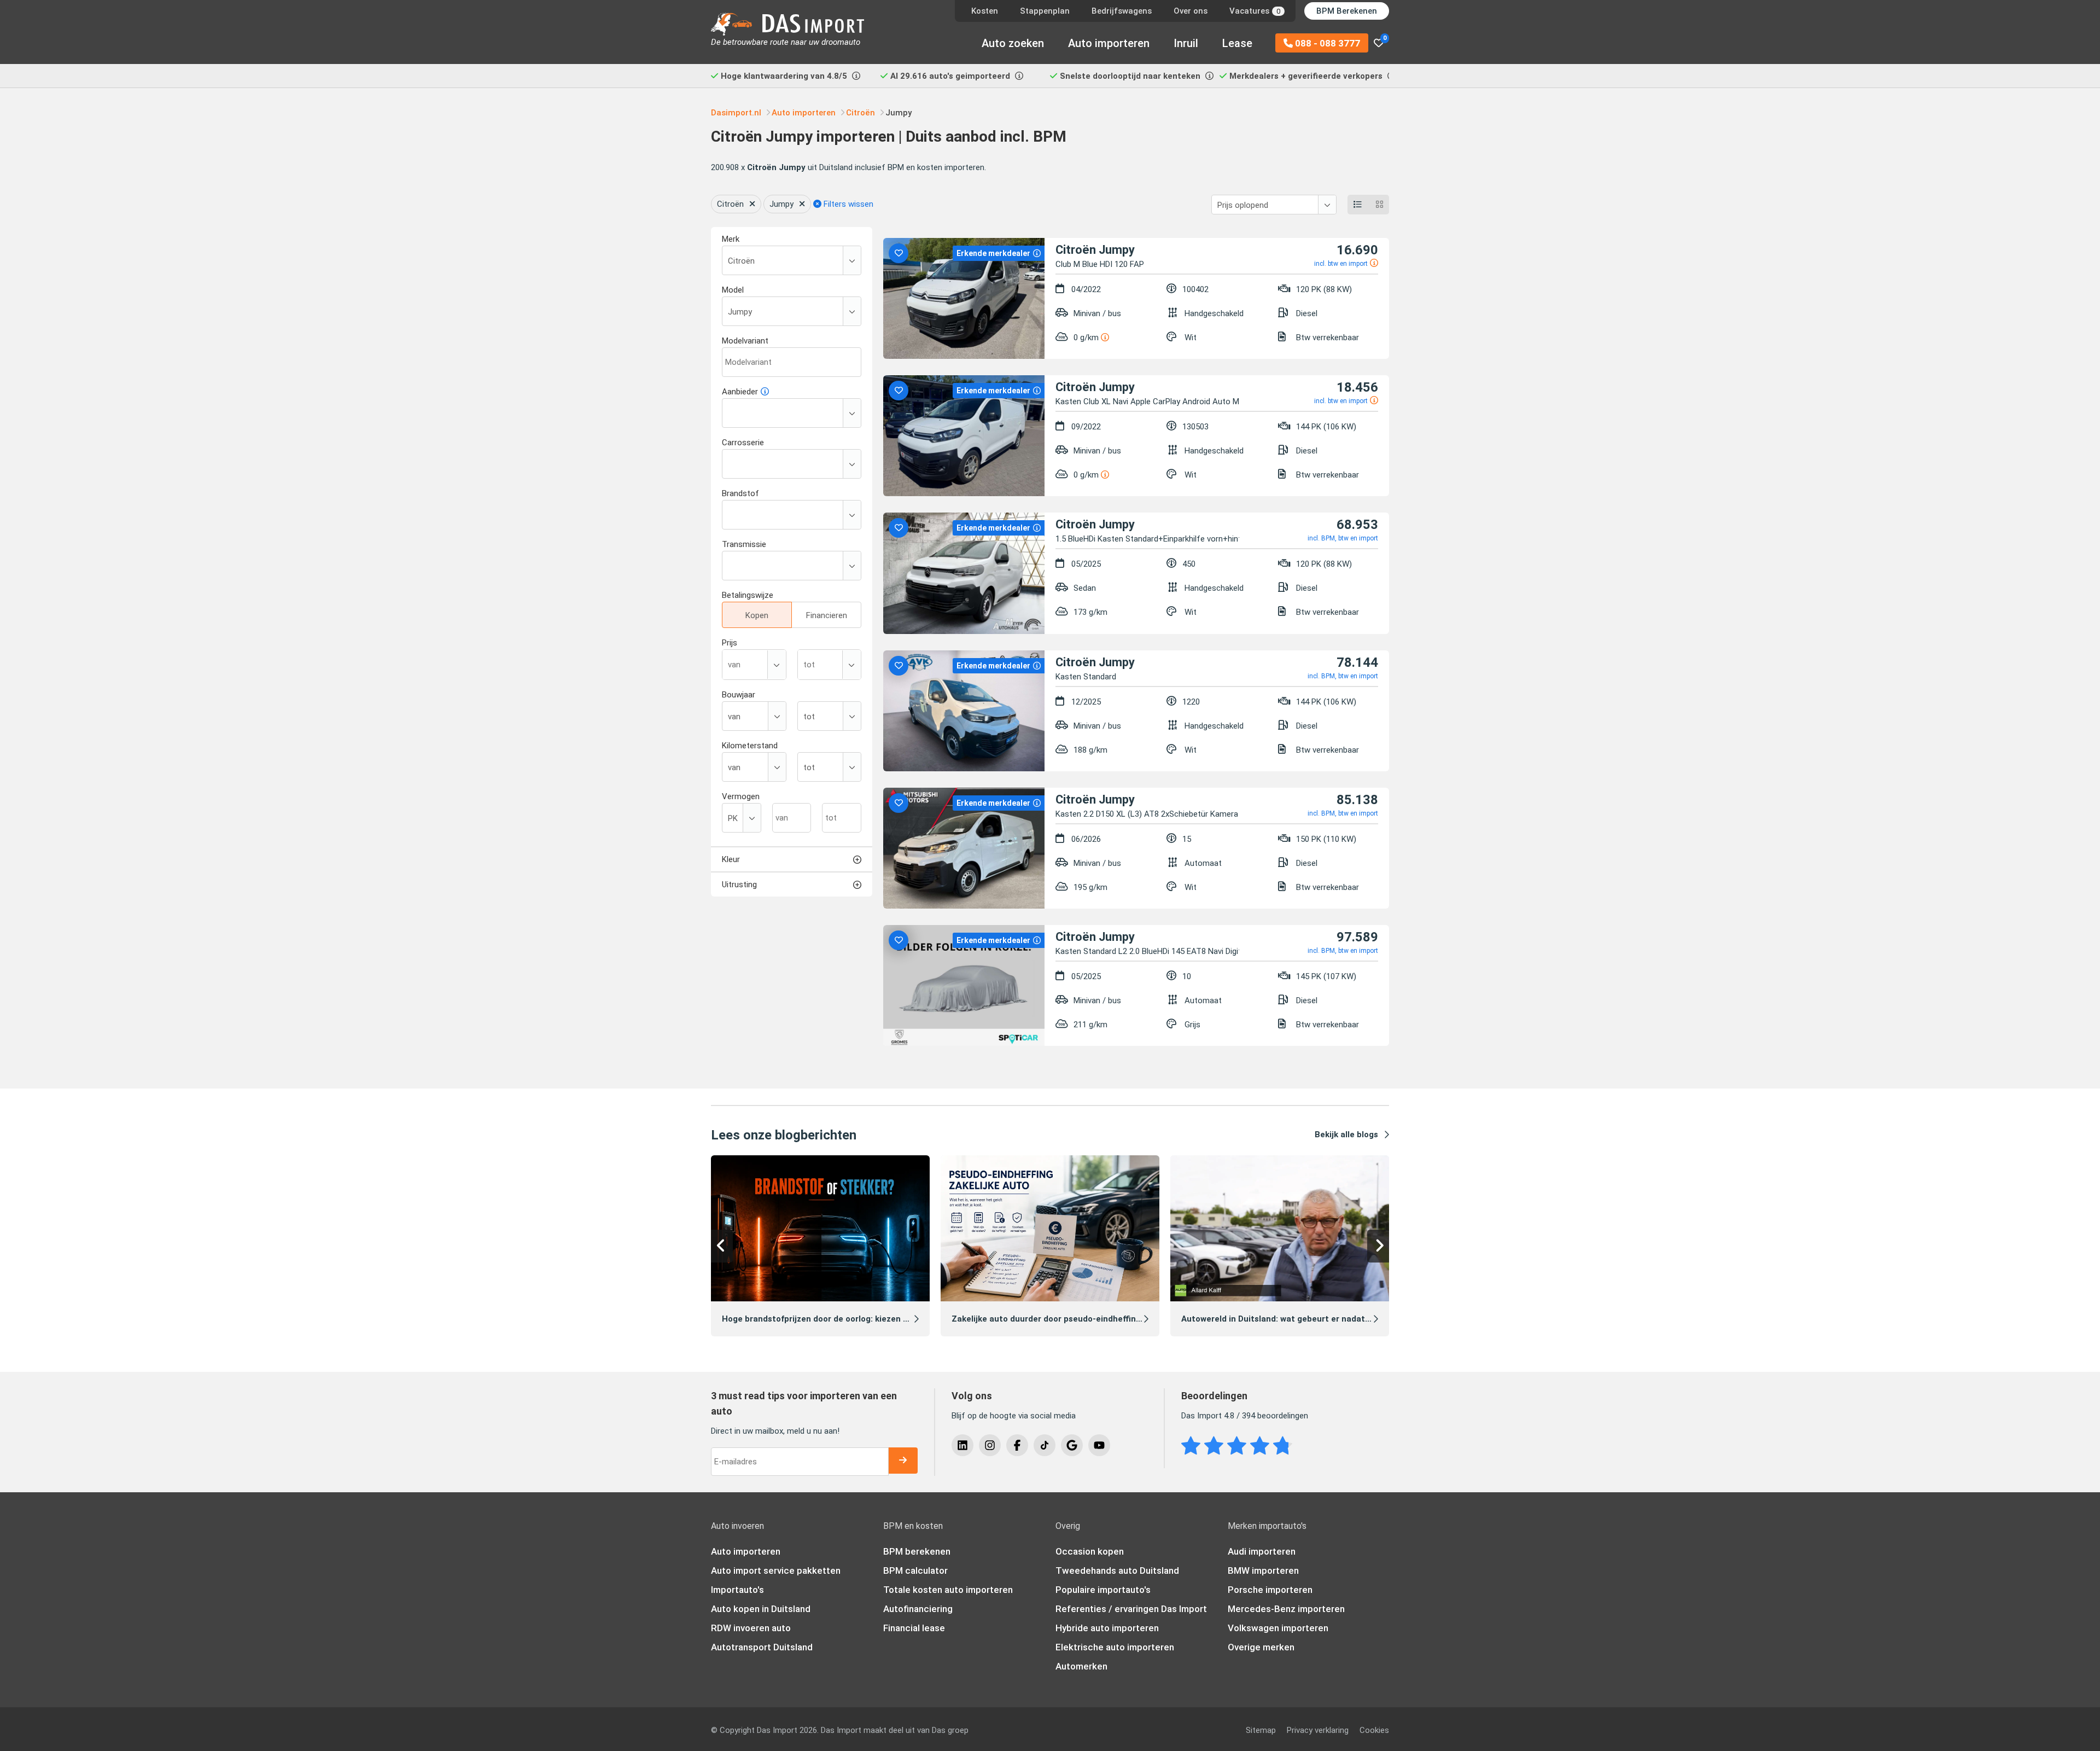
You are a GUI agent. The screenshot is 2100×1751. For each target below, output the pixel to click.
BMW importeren (1263, 1570)
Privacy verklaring (1318, 1730)
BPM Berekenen (1347, 11)
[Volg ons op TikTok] (1045, 1445)
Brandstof (740, 493)
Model (733, 290)
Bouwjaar (739, 695)
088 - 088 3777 (1326, 43)
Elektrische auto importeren (1115, 1647)
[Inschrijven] (903, 1461)
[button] (722, 1246)
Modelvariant (745, 341)
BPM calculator (915, 1570)
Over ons (1191, 11)
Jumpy (781, 204)
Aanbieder (740, 392)
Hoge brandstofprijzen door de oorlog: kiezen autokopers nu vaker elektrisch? (876, 1319)
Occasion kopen (1090, 1551)
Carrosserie (743, 443)
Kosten (985, 11)
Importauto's (737, 1590)
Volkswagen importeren (1278, 1628)
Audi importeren (1262, 1551)
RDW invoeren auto (751, 1628)
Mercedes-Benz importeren (1286, 1609)
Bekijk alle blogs (1346, 1135)
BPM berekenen (917, 1551)
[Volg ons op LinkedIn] (962, 1445)
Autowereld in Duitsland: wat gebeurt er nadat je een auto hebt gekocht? (1327, 1319)
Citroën (730, 204)
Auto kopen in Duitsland (761, 1609)
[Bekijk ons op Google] (1072, 1445)
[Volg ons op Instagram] (990, 1445)
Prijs (730, 643)
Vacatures (1255, 11)
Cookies (1374, 1730)
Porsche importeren (1270, 1590)
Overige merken (1261, 1647)
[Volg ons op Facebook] (1017, 1445)
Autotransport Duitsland (762, 1647)
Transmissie (744, 544)
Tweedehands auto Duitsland (1117, 1570)
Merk (731, 239)
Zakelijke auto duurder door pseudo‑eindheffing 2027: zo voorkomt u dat (1096, 1319)
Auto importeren (1109, 43)
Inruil (1186, 43)
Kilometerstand (750, 746)
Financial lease (914, 1628)
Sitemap (1261, 1730)
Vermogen (741, 796)
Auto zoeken (1013, 43)
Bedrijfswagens (1122, 11)
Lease (1237, 43)
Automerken (1081, 1666)
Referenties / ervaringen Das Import (1131, 1609)
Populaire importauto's (1103, 1590)
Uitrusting (739, 885)
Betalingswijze (748, 595)
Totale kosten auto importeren (948, 1590)
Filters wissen (847, 204)
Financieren (827, 615)
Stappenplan (1045, 11)
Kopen (757, 615)
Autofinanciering (918, 1609)
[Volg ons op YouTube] (1099, 1445)
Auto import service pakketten (776, 1570)
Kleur (731, 859)
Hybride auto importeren (1107, 1628)
